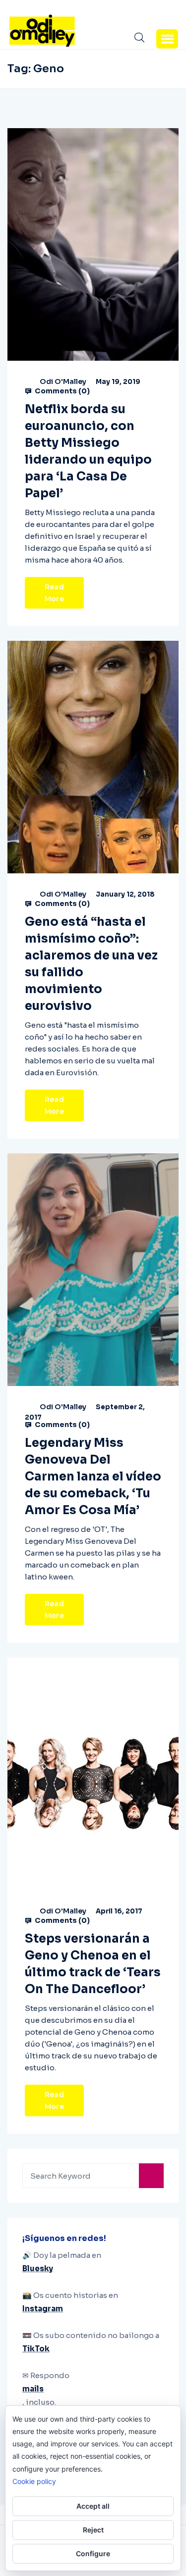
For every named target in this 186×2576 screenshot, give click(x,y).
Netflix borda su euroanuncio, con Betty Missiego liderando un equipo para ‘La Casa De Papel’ (88, 451)
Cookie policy (34, 2481)
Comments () (62, 391)
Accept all (93, 2506)
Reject (93, 2530)
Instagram (43, 2309)
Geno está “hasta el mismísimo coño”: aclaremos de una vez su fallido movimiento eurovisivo (91, 964)
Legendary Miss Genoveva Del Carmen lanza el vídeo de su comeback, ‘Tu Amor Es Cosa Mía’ (93, 1477)
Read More (54, 593)
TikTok (36, 2349)
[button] (167, 39)
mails (33, 2389)
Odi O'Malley (63, 382)
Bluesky (38, 2268)
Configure (93, 2553)
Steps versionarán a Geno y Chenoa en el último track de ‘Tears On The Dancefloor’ (93, 1964)
